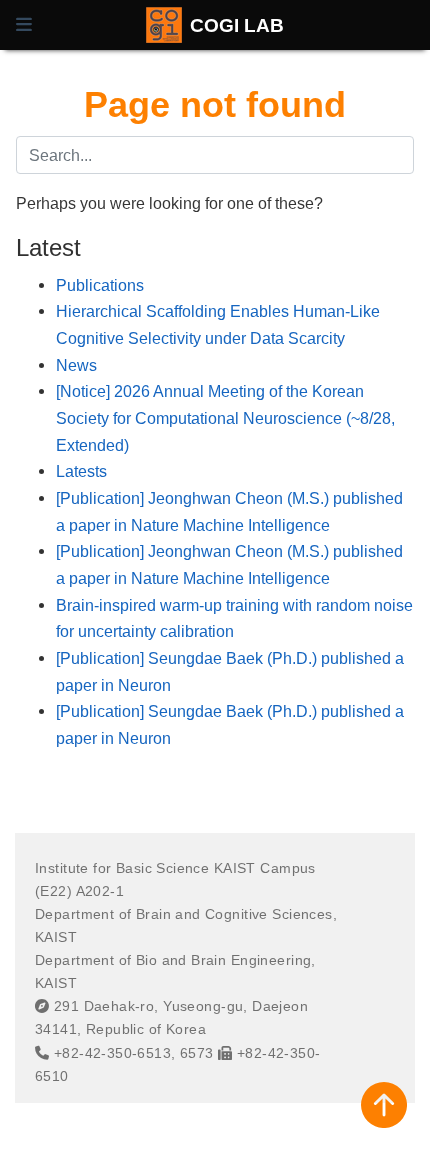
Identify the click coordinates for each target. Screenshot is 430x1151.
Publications (100, 285)
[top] (384, 1105)
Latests (81, 471)
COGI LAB (237, 25)
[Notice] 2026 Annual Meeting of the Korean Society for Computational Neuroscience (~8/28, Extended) (225, 417)
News (76, 365)
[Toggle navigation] (24, 25)
